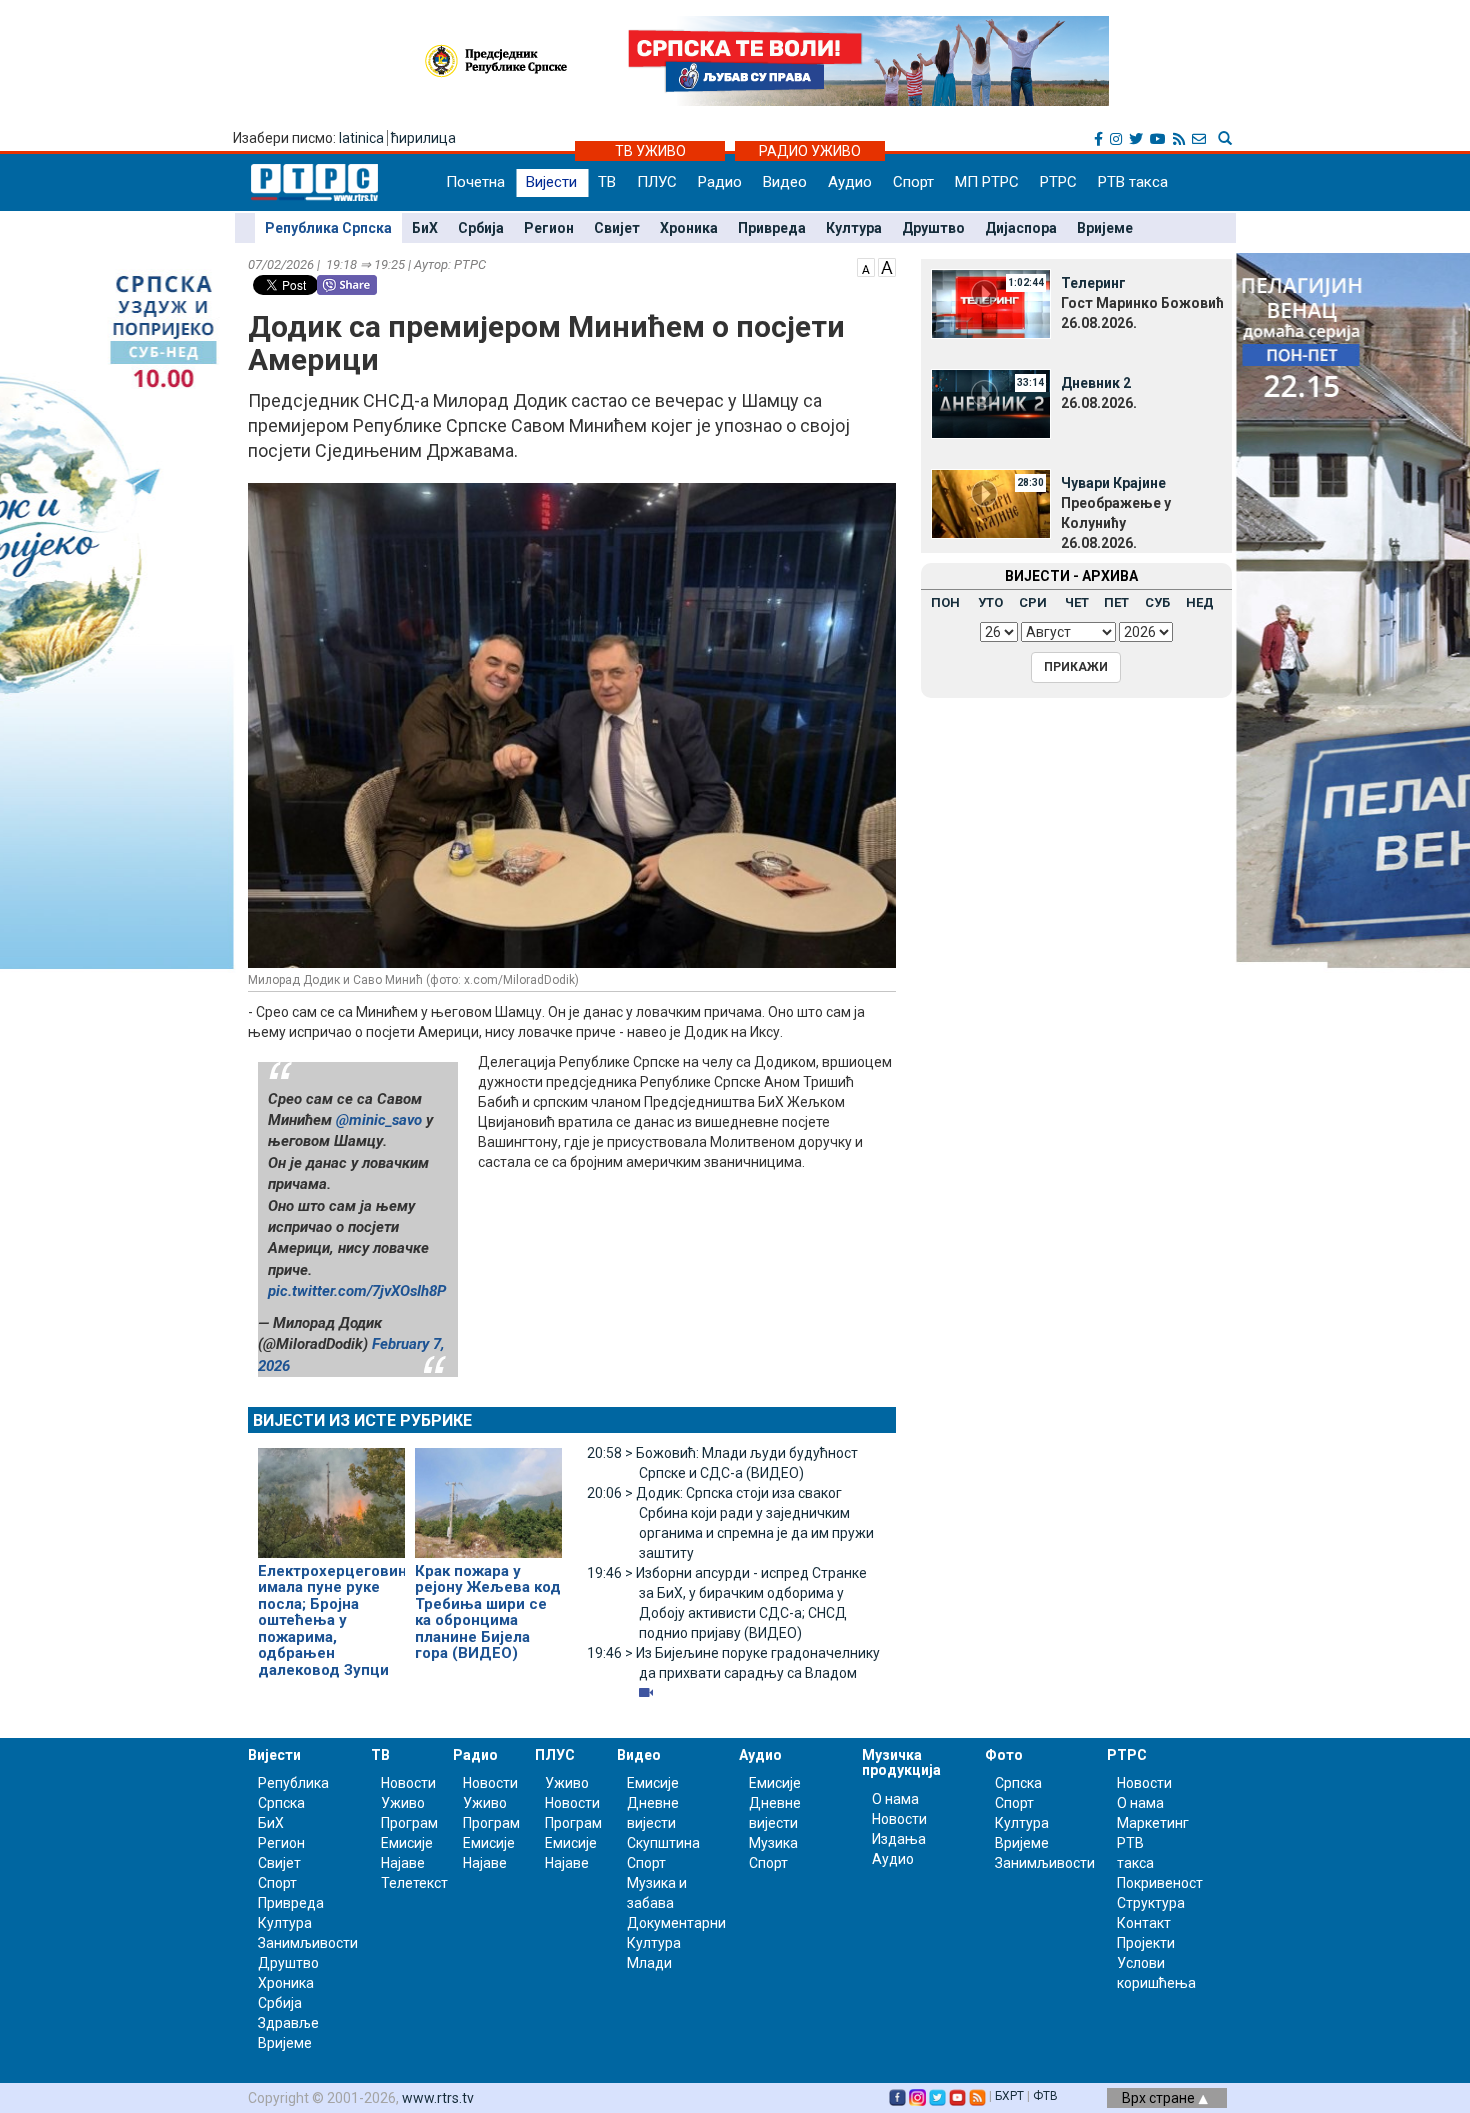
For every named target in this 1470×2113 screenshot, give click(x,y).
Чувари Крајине (1113, 483)
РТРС (1058, 182)
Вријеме (1105, 228)
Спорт (913, 182)
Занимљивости (308, 1943)
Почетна (475, 182)
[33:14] (991, 403)
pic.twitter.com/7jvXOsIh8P (357, 1291)
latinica (361, 138)
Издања (899, 1839)
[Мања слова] (866, 266)
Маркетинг (1153, 1823)
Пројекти (1146, 1943)
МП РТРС (987, 182)
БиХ (425, 228)
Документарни (676, 1923)
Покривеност (1160, 1883)
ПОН (945, 602)
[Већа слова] (887, 266)
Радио (720, 182)
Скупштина (663, 1843)
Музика (773, 1843)
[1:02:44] (991, 303)
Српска (1018, 1783)
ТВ (607, 182)
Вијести (551, 182)
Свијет (617, 228)
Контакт (1144, 1923)
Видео (785, 182)
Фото (1004, 1755)
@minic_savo (379, 1120)
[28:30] (991, 503)
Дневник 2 (1096, 383)
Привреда (772, 228)
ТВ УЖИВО (650, 151)
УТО (990, 602)
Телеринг (1093, 283)
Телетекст (414, 1883)
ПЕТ (1116, 602)
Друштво (933, 228)
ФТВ (1045, 2096)
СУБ (1157, 602)
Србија (481, 228)
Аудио (850, 182)
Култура (854, 228)
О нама (895, 1799)
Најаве (403, 1863)
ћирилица (423, 138)
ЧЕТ (1077, 602)
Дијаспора (1021, 228)
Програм (409, 1823)
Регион (549, 228)
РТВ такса (1133, 182)
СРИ (1033, 602)
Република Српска (328, 228)
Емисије (407, 1843)
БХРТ (1009, 2096)
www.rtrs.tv (438, 2098)
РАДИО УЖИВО (810, 151)
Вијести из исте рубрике (362, 1420)
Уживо (403, 1803)
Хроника (689, 228)
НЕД (1200, 602)
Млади (649, 1963)
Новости (408, 1783)
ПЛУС (657, 182)
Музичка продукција (901, 1762)
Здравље (288, 2023)
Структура (1151, 1903)
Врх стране (1160, 2098)
